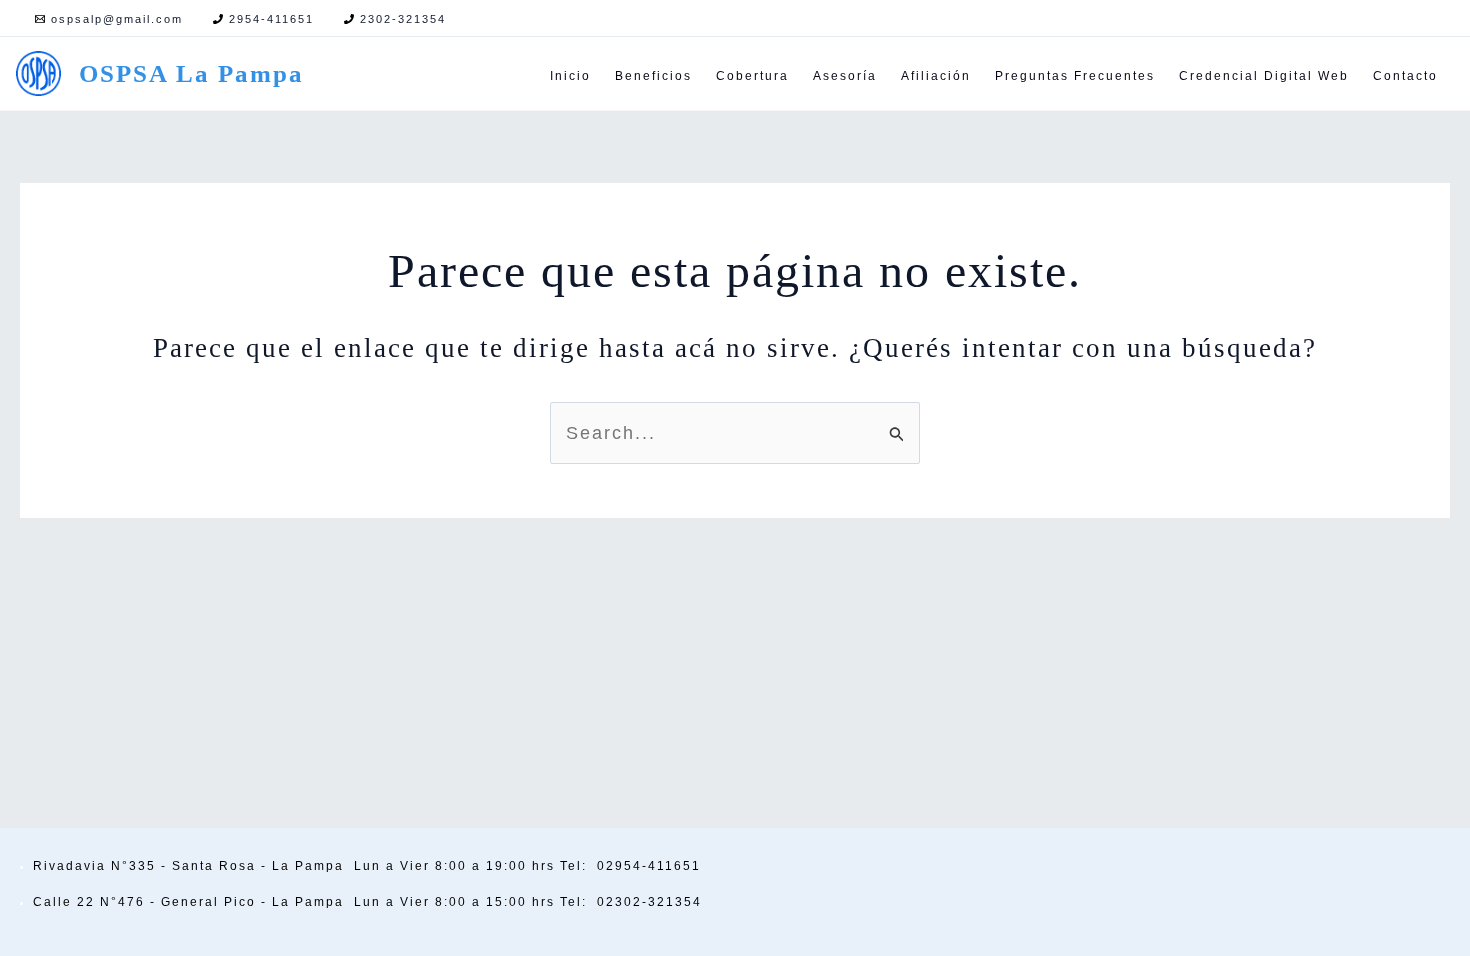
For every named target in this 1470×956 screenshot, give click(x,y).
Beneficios (653, 76)
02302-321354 (649, 902)
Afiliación (936, 76)
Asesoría (845, 76)
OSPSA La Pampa (191, 73)
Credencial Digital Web (1264, 76)
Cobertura (752, 76)
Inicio (570, 76)
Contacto (1405, 76)
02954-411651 (649, 866)
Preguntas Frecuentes (1075, 76)
